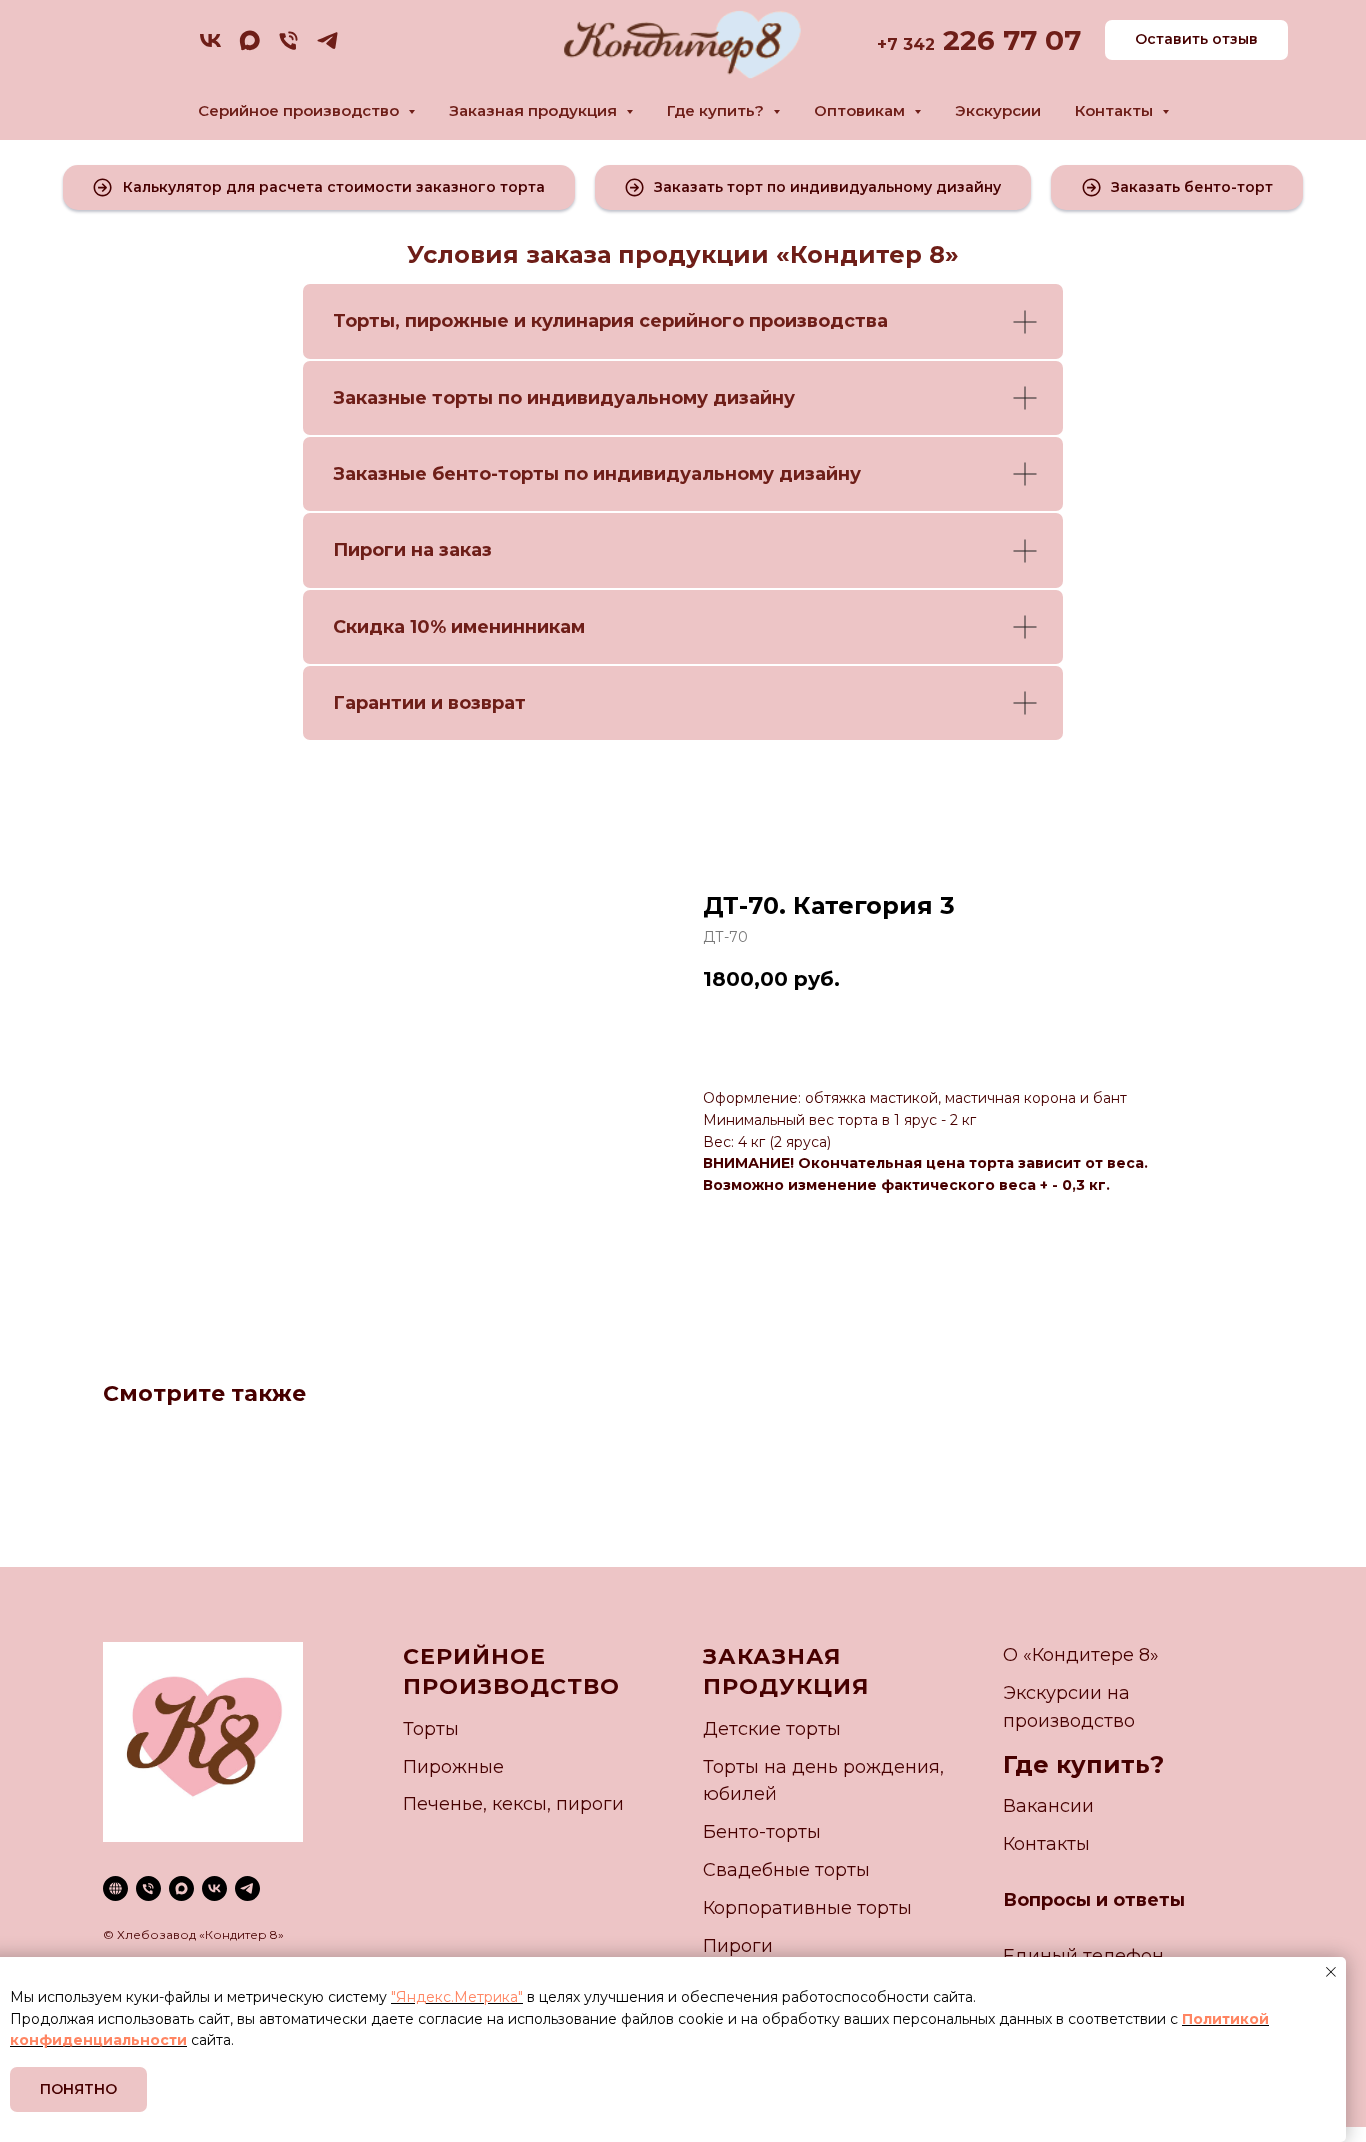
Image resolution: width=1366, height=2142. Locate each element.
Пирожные (453, 1767)
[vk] (210, 47)
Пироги (738, 1946)
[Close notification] (1331, 1972)
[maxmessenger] (249, 47)
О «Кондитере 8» (1081, 1655)
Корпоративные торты (807, 1908)
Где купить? (1083, 1764)
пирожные (457, 321)
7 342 (911, 44)
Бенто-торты (762, 1832)
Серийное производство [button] (300, 110)
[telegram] (327, 47)
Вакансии (1048, 1806)
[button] (319, 187)
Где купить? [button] (717, 110)
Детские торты (772, 1729)
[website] (115, 1888)
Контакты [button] (1116, 110)
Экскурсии (998, 110)
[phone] (288, 47)
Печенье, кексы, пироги (513, 1804)
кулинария (582, 321)
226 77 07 (1008, 40)
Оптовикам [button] (861, 110)
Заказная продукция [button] (535, 110)
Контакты (1046, 1844)
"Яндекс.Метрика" (457, 1997)
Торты (364, 321)
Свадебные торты (786, 1870)
